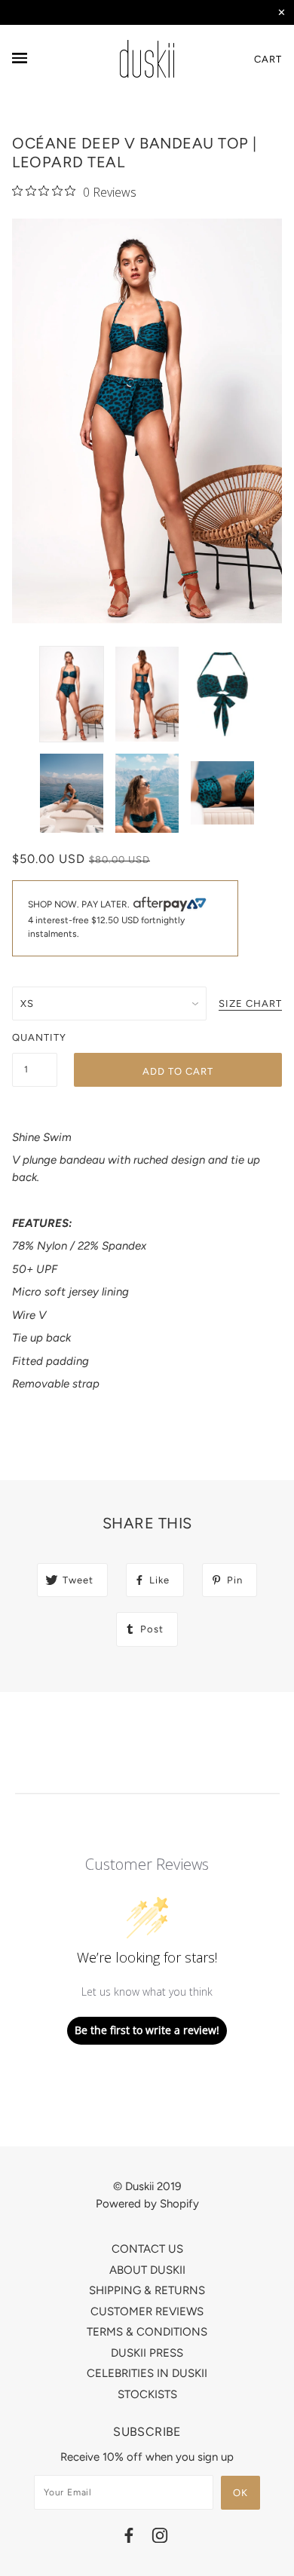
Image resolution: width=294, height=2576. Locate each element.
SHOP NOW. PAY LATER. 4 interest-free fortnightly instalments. (106, 919)
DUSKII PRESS (147, 2353)
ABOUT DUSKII (147, 2270)
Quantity (35, 1037)
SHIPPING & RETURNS (147, 2290)
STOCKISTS (147, 2394)
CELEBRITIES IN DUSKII (147, 2373)
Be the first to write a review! (147, 2030)
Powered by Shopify (147, 2204)
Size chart (250, 1004)
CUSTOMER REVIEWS (147, 2311)
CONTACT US (147, 2249)
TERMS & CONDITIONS (147, 2332)
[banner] (147, 59)
